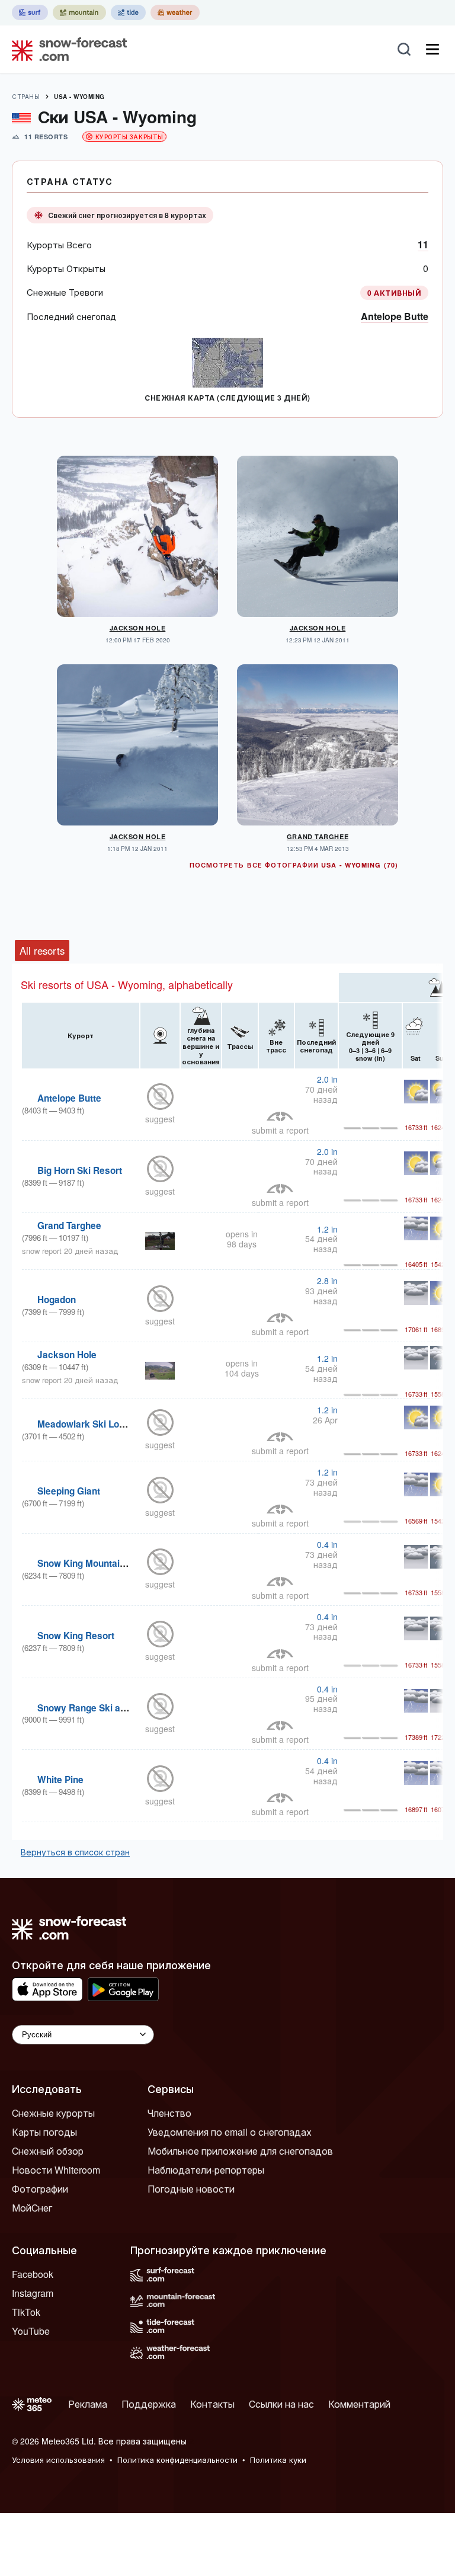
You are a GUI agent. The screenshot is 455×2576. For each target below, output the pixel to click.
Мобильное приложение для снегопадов (240, 2151)
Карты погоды (44, 2132)
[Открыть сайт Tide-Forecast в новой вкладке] (128, 12)
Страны (26, 97)
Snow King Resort (76, 1636)
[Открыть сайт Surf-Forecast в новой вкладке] (30, 12)
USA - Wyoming (79, 97)
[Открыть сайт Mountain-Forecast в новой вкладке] (79, 12)
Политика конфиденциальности (177, 2460)
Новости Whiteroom (56, 2170)
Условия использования (58, 2460)
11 (423, 244)
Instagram (33, 2293)
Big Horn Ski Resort (80, 1170)
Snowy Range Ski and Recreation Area (121, 1708)
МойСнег (32, 2208)
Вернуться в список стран (75, 1852)
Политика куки (278, 2460)
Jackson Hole (138, 628)
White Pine (60, 1780)
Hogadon (57, 1300)
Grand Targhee (318, 836)
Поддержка (149, 2404)
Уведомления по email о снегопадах (230, 2132)
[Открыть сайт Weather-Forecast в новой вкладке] (175, 12)
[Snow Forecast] (66, 49)
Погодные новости (191, 2189)
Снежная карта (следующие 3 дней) (227, 398)
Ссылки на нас (281, 2404)
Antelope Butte (395, 316)
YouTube (31, 2331)
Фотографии (40, 2189)
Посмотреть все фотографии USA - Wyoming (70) (294, 865)
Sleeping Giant (69, 1491)
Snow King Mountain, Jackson (102, 1563)
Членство (169, 2113)
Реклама (88, 2404)
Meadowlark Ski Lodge (86, 1424)
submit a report (280, 1130)
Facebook (33, 2274)
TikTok (26, 2312)
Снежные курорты (53, 2113)
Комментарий (359, 2404)
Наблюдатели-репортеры (206, 2170)
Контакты (212, 2404)
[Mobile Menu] (432, 49)
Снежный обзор (48, 2151)
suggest (160, 1119)
